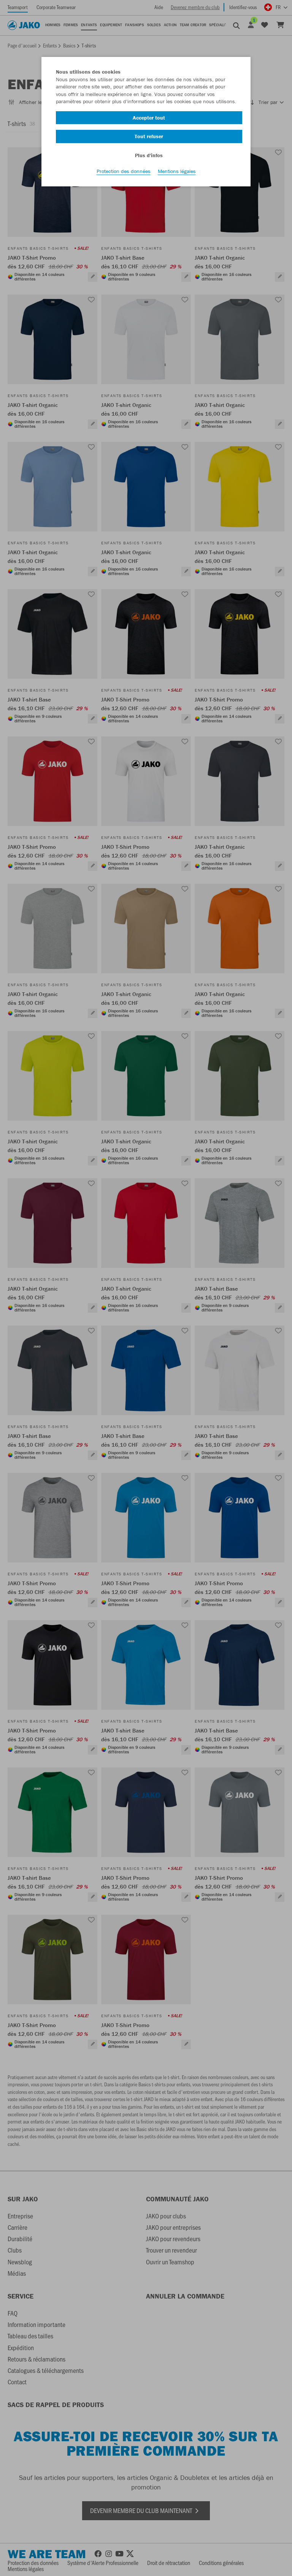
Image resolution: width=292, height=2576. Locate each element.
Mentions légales (177, 171)
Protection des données (124, 171)
